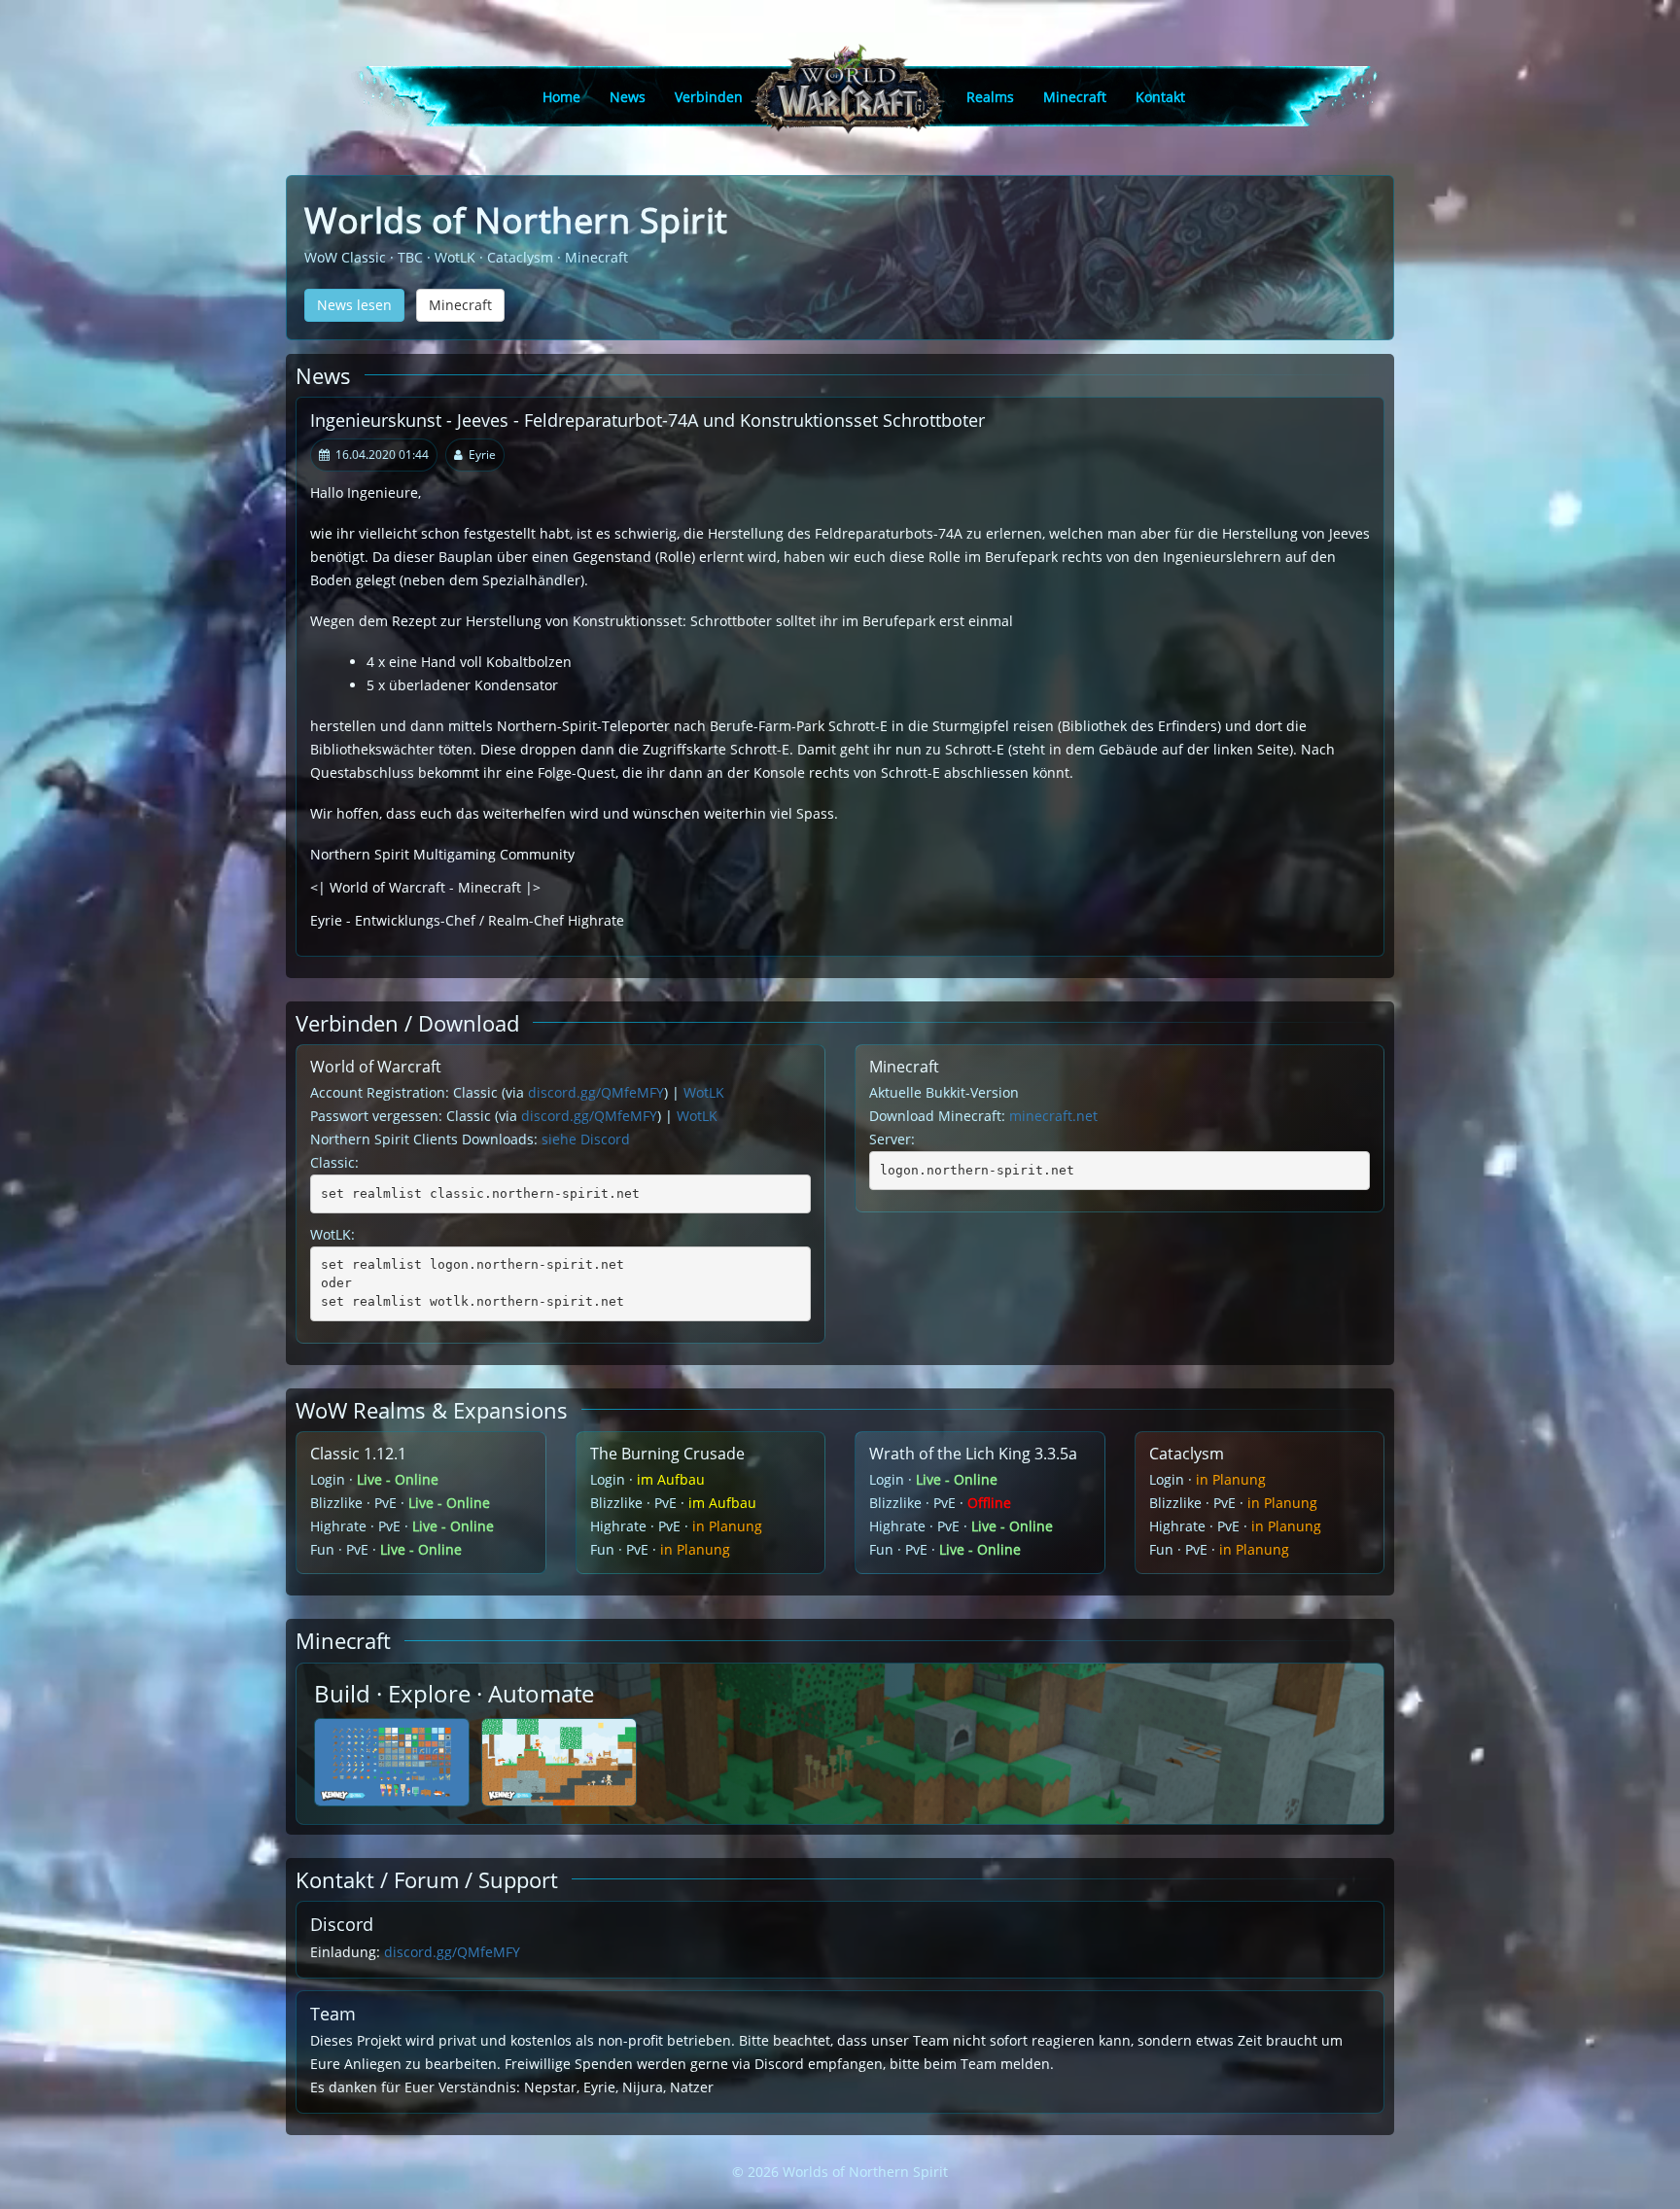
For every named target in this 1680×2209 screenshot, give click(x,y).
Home (561, 97)
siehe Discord (586, 1139)
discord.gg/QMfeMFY (596, 1092)
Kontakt (1160, 97)
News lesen (354, 305)
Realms (990, 97)
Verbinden (709, 97)
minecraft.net (1053, 1116)
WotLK (704, 1092)
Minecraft (1075, 97)
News (628, 97)
